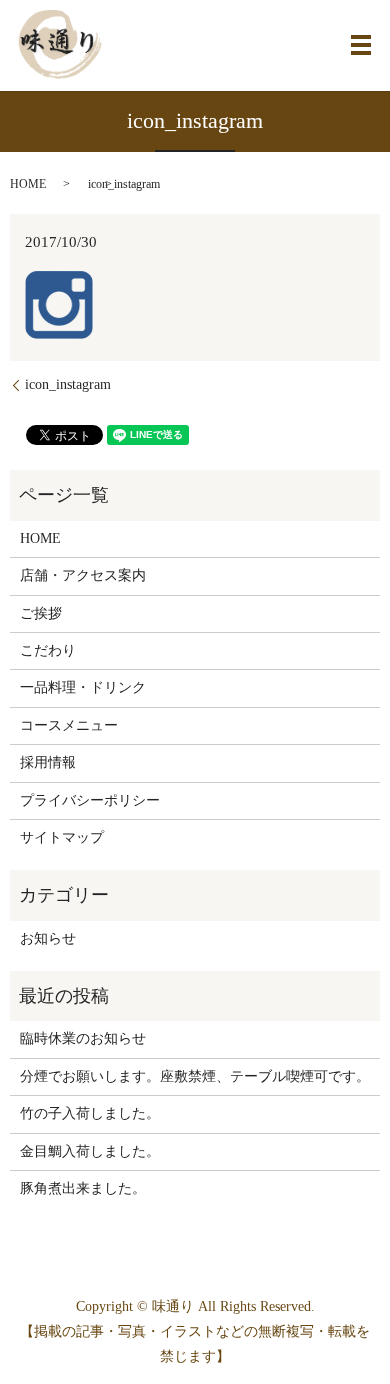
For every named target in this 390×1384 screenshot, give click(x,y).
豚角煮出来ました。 (83, 1188)
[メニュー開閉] (361, 45)
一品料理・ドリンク (83, 687)
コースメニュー (69, 725)
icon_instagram (68, 384)
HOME (28, 184)
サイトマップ (62, 837)
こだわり (48, 650)
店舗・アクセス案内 (83, 575)
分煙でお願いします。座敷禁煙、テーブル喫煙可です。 (195, 1076)
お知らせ (48, 938)
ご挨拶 (41, 613)
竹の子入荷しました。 (90, 1113)
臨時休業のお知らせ (83, 1038)
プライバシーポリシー (90, 800)
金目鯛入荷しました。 (90, 1151)
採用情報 (48, 762)
